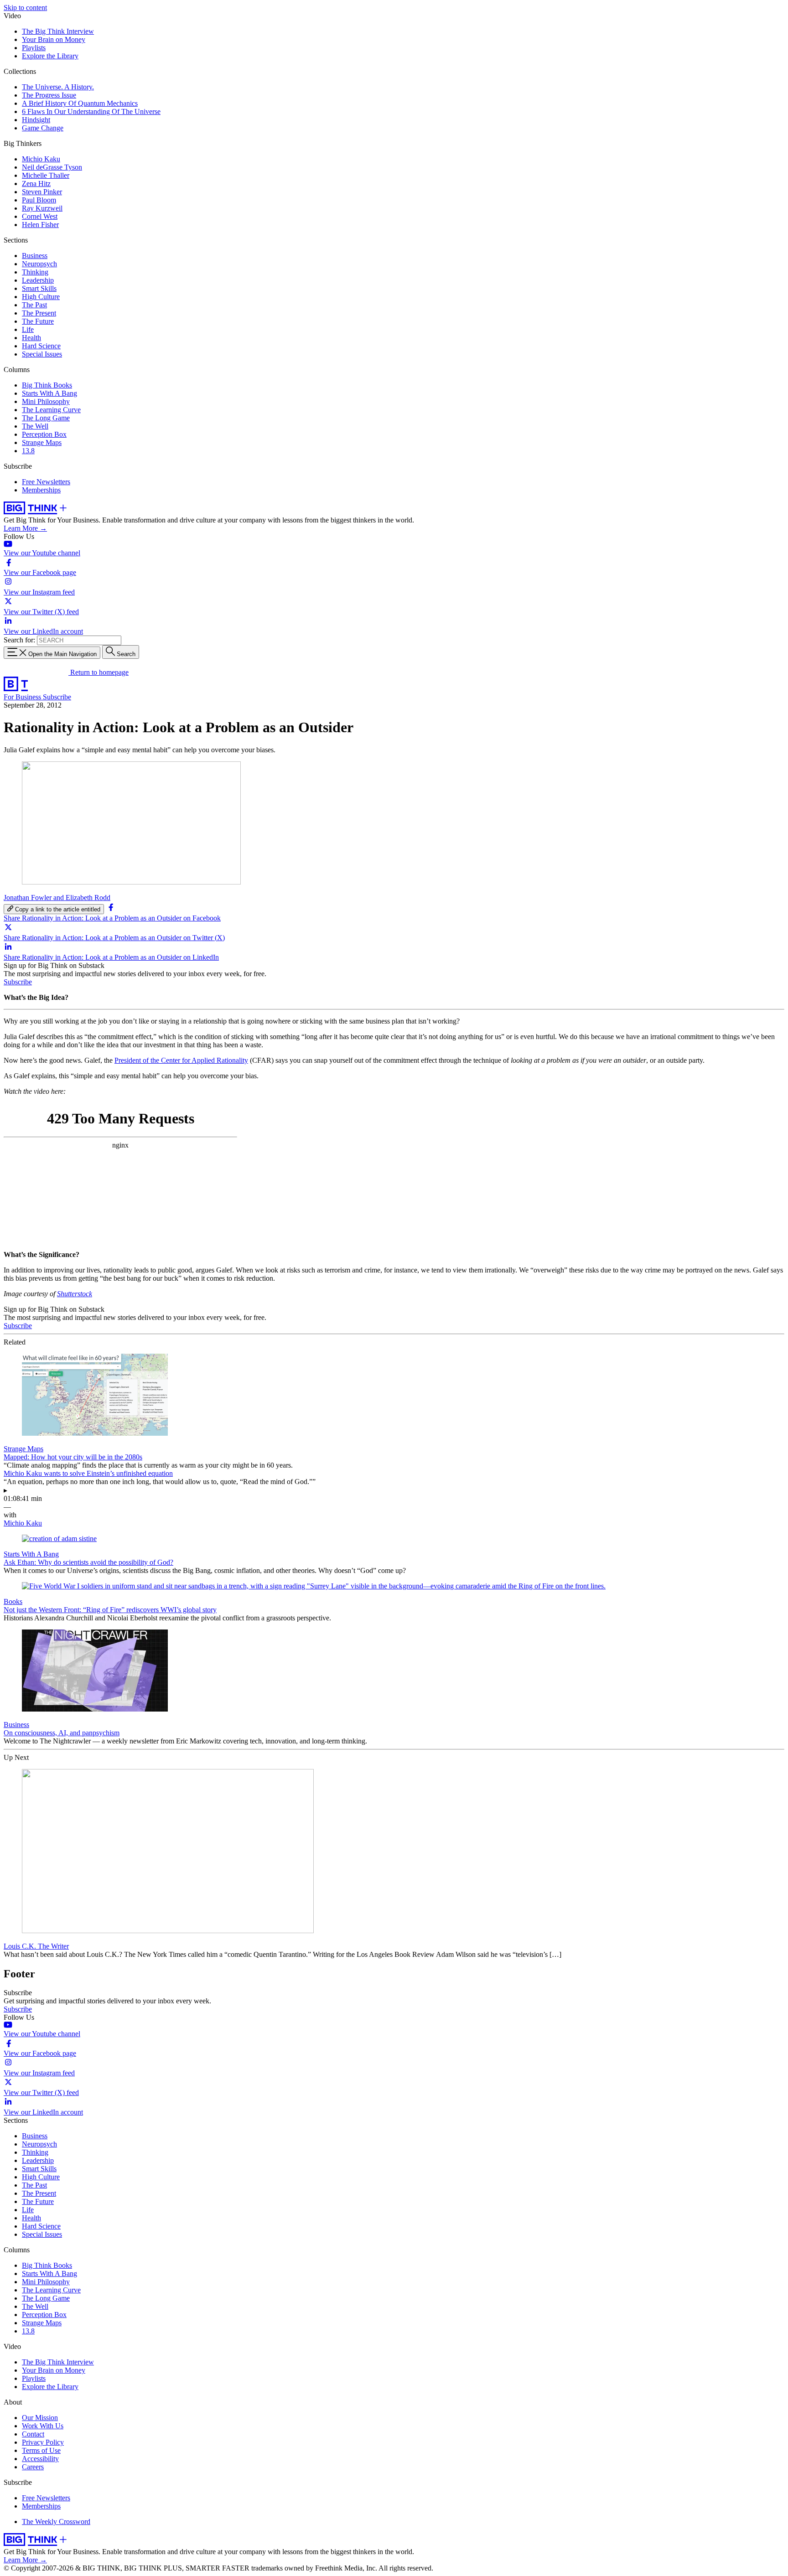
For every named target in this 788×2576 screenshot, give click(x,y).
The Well (35, 426)
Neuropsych (39, 264)
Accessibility (40, 2459)
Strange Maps (42, 442)
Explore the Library (50, 56)
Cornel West (40, 216)
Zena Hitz (36, 184)
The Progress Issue (49, 95)
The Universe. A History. (58, 87)
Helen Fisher (40, 225)
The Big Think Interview (58, 31)
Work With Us (43, 2426)
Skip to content (25, 8)
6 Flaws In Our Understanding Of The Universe (91, 111)
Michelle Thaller (46, 175)
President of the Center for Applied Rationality (181, 1060)
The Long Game (46, 418)
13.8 (28, 451)
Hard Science (41, 346)
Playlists (34, 48)
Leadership (38, 280)
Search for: (19, 640)
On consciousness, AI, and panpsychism (62, 1733)
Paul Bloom (39, 200)
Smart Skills (39, 288)
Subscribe (57, 697)
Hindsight (36, 120)
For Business (23, 697)
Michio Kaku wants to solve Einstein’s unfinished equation (88, 1473)
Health (31, 338)
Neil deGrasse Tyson (52, 167)
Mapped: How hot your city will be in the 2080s (73, 1457)
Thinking (35, 272)
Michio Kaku (41, 159)
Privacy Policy (43, 2442)
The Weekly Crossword (56, 2522)
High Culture (41, 297)
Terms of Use (41, 2450)
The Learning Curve (51, 410)
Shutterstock (75, 1294)
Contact (33, 2434)
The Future (38, 321)
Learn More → (25, 528)
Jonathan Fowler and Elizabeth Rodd (57, 897)
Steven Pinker (42, 192)
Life (28, 329)
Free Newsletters (46, 482)
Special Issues (42, 354)
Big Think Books (47, 385)
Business (35, 256)
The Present (39, 313)
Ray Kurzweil (42, 208)
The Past (34, 305)
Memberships (41, 490)
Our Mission (40, 2418)
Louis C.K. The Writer (36, 1946)
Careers (33, 2467)
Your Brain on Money (54, 39)
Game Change (43, 128)
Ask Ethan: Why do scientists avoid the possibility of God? (88, 1562)
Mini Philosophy (46, 401)
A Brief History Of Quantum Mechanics (80, 103)
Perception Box (44, 434)
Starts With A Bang (49, 393)
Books (13, 1601)
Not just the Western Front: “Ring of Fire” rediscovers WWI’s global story (110, 1610)
